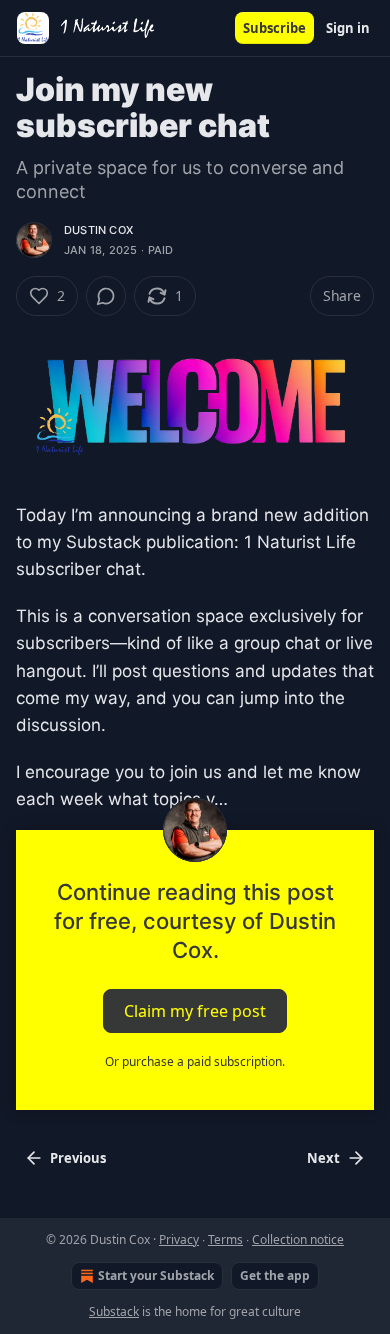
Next (323, 1158)
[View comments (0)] (106, 296)
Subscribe (274, 28)
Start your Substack (156, 1275)
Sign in (348, 28)
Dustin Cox (98, 230)
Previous (78, 1158)
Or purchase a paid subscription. (195, 1061)
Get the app (275, 1275)
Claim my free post (195, 1010)
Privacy (179, 1239)
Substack (114, 1311)
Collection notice (298, 1239)
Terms (225, 1239)
